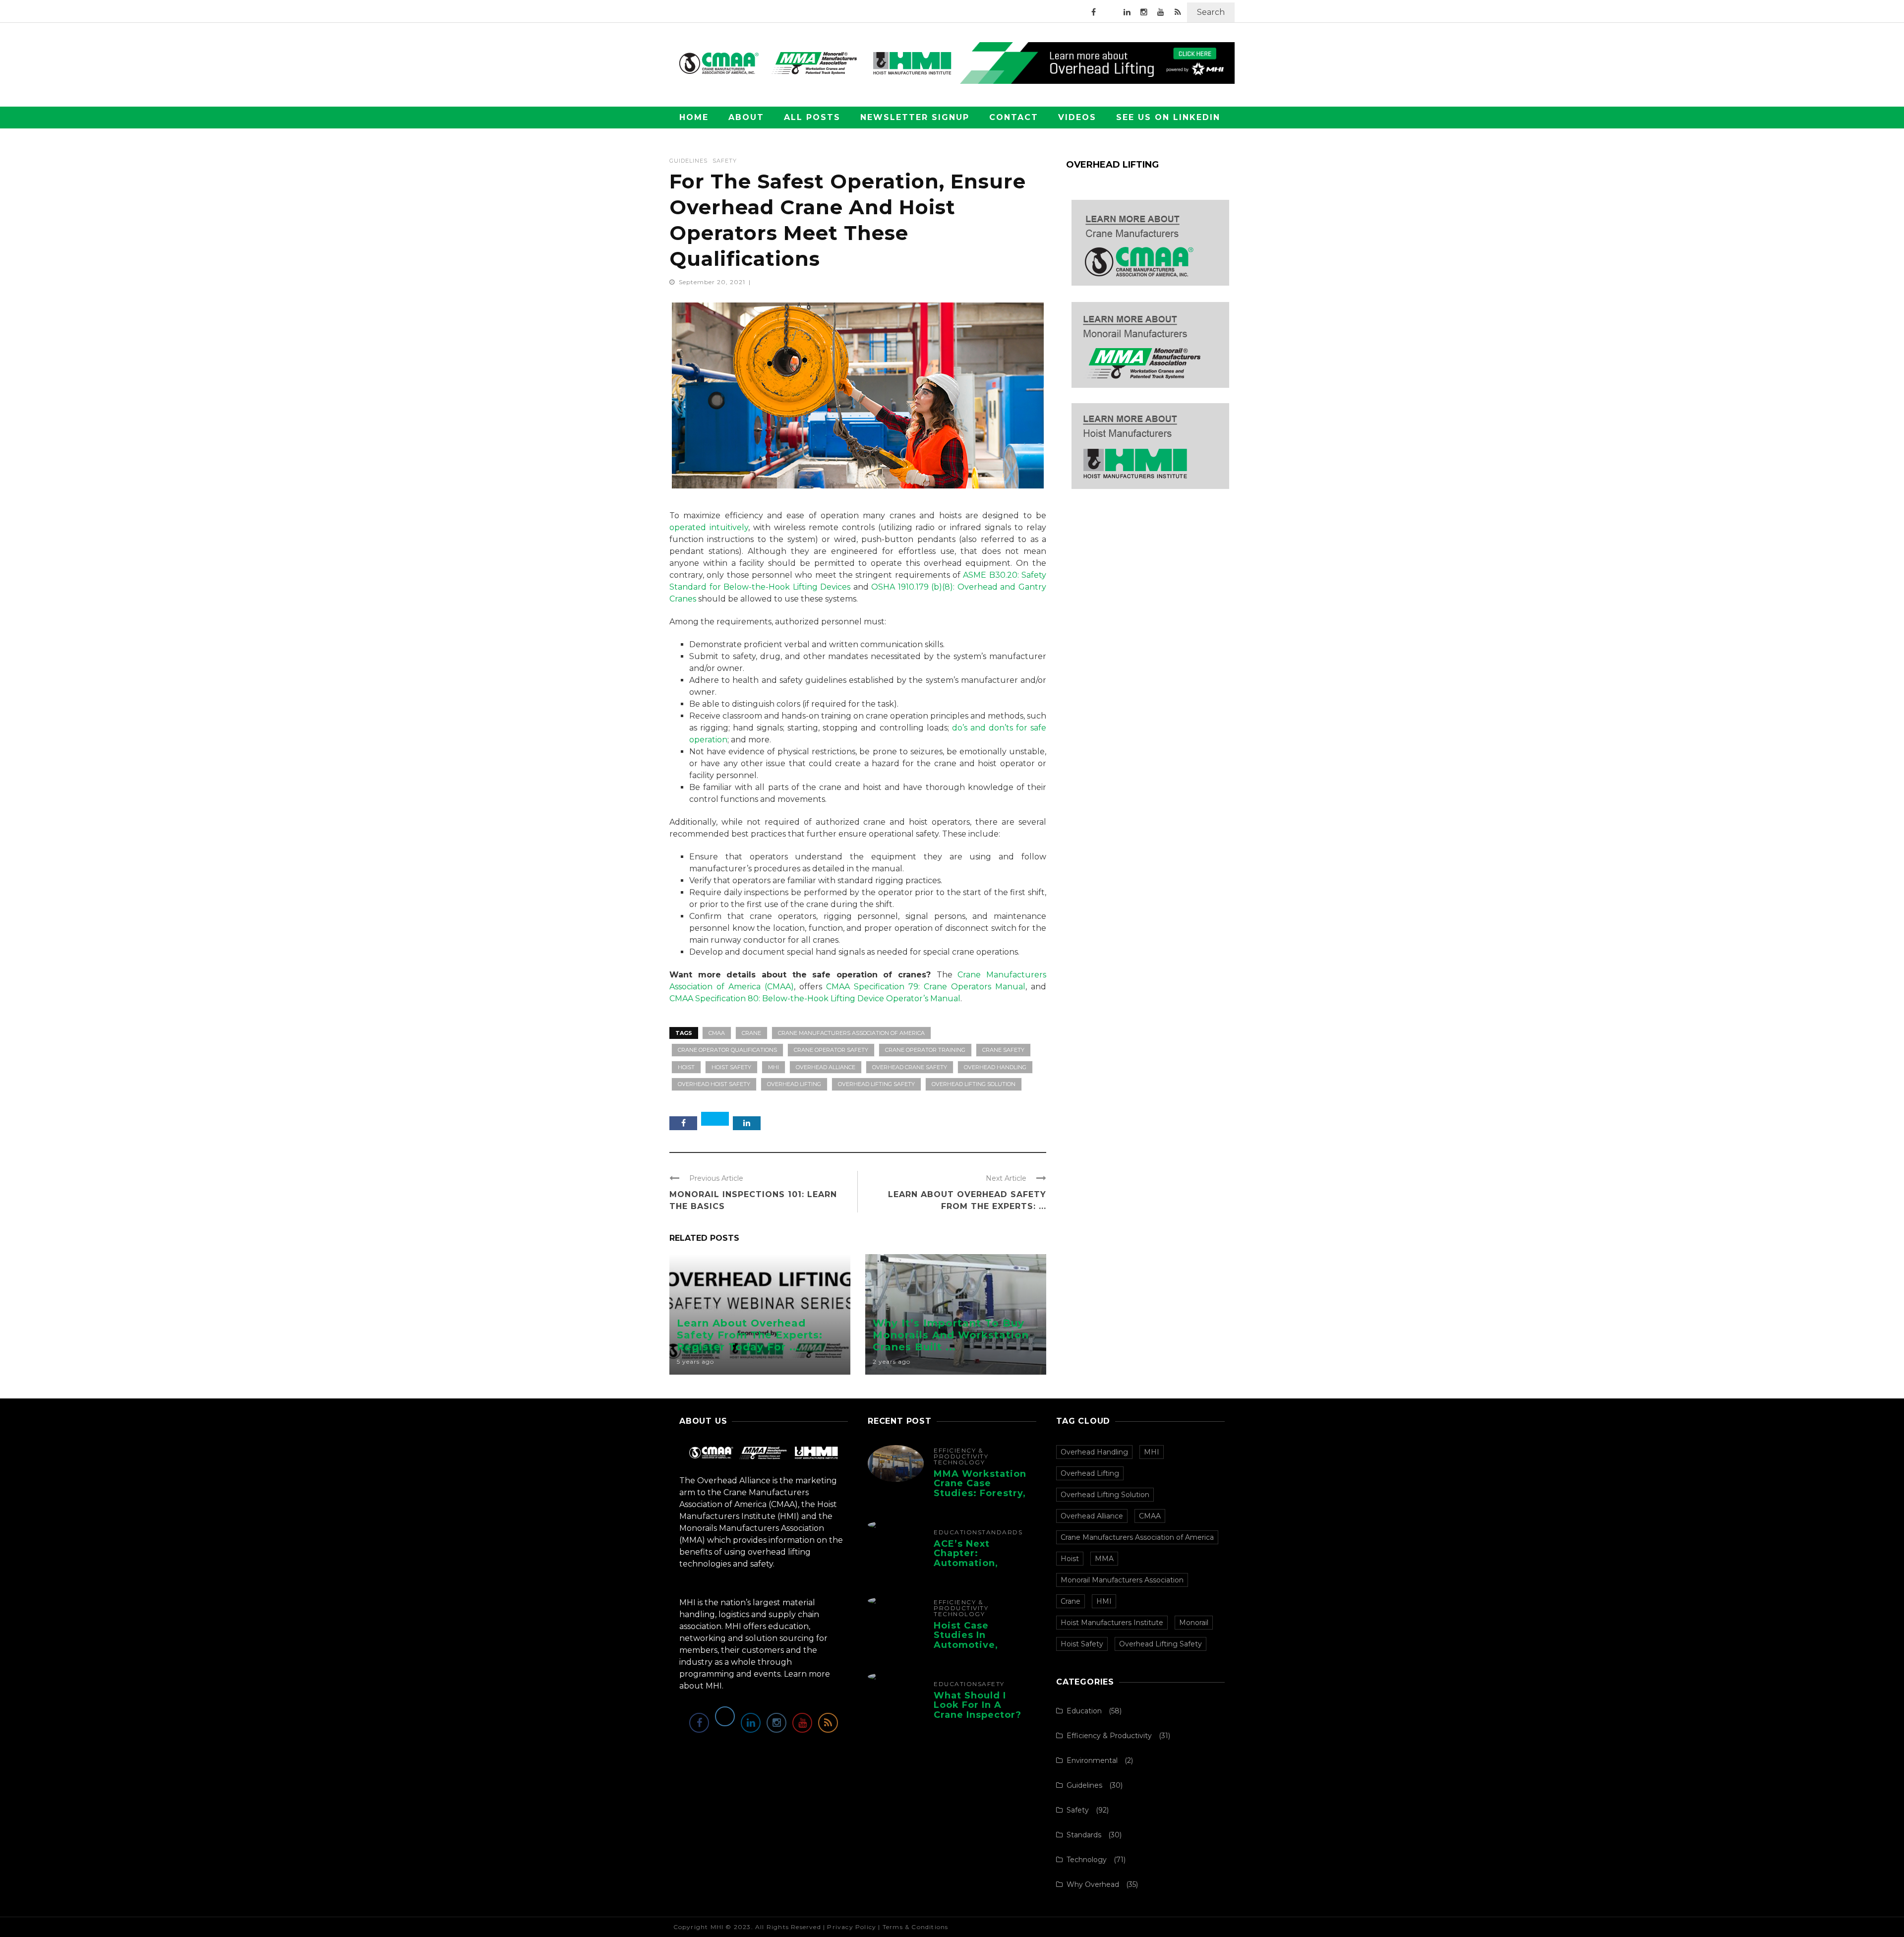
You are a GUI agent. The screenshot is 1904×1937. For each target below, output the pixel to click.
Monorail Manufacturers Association (1122, 1580)
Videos (1077, 117)
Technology (959, 1462)
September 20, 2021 (713, 282)
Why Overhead (1093, 1884)
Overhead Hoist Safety (714, 1084)
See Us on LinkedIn (1168, 117)
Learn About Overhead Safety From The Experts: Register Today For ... (750, 1335)
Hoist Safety (731, 1067)
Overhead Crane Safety (910, 1067)
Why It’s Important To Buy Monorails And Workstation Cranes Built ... (951, 1335)
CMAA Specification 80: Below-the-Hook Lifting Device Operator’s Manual (815, 999)
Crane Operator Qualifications (727, 1050)
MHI (773, 1067)
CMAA (717, 1033)
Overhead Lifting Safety (876, 1084)
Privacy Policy (852, 1927)
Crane (751, 1033)
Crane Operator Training (925, 1050)
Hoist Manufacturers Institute (1112, 1623)
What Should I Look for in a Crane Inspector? (978, 1705)
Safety (725, 161)
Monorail (1194, 1623)
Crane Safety (1003, 1050)
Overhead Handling (995, 1067)
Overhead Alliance (826, 1067)
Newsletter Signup (915, 117)
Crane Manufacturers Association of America (851, 1033)
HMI (1104, 1601)
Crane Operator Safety (831, 1050)
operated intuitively (709, 527)
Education (698, 1308)
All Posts (812, 117)
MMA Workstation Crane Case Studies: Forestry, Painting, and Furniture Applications (980, 1498)
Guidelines (688, 161)
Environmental (1092, 1760)
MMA (1104, 1559)
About (746, 117)
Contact (1014, 117)
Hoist (686, 1067)
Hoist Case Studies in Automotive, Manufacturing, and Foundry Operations (973, 1650)
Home (694, 117)
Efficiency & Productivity (961, 1453)
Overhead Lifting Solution (974, 1084)
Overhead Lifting (794, 1084)
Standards (1000, 1532)
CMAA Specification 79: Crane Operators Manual (926, 987)
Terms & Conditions (916, 1927)
